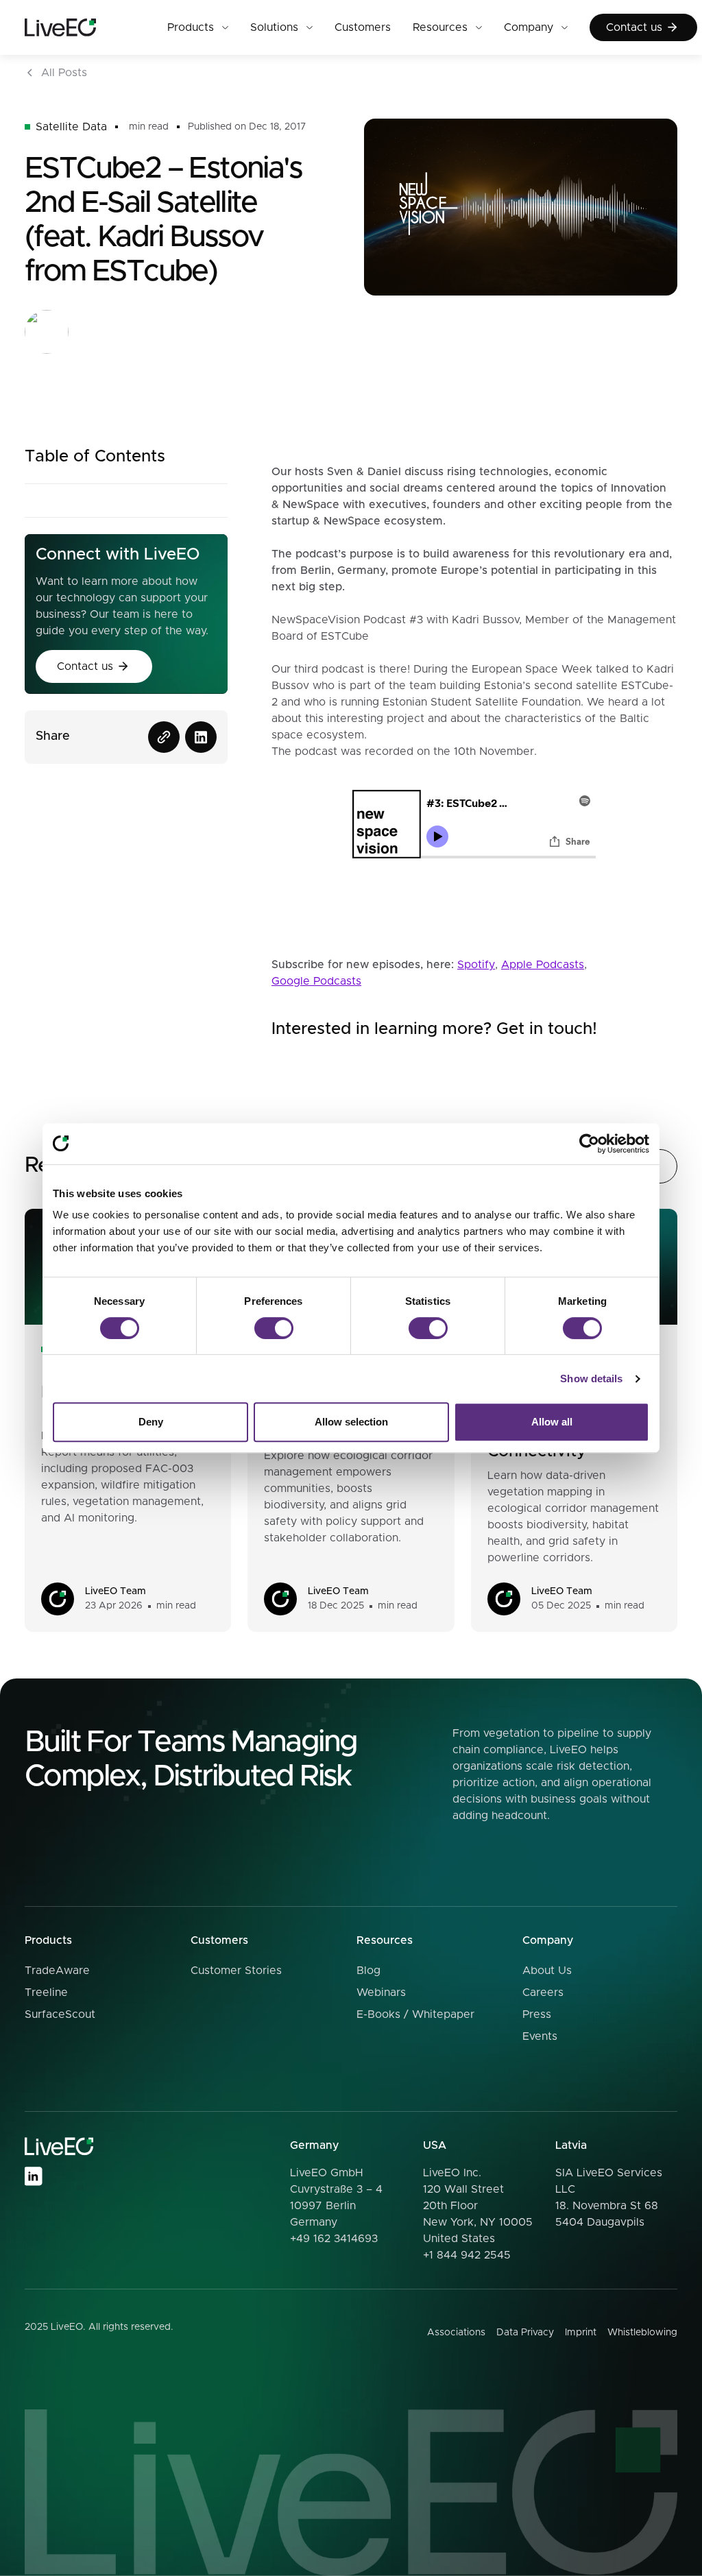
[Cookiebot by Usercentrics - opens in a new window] (589, 1144)
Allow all (552, 1422)
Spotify (476, 965)
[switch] (274, 1328)
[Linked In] (33, 2176)
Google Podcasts (316, 981)
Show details (591, 1379)
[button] (198, 27)
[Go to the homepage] (59, 2146)
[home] (85, 28)
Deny (151, 1422)
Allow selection (351, 1422)
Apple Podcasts (543, 965)
